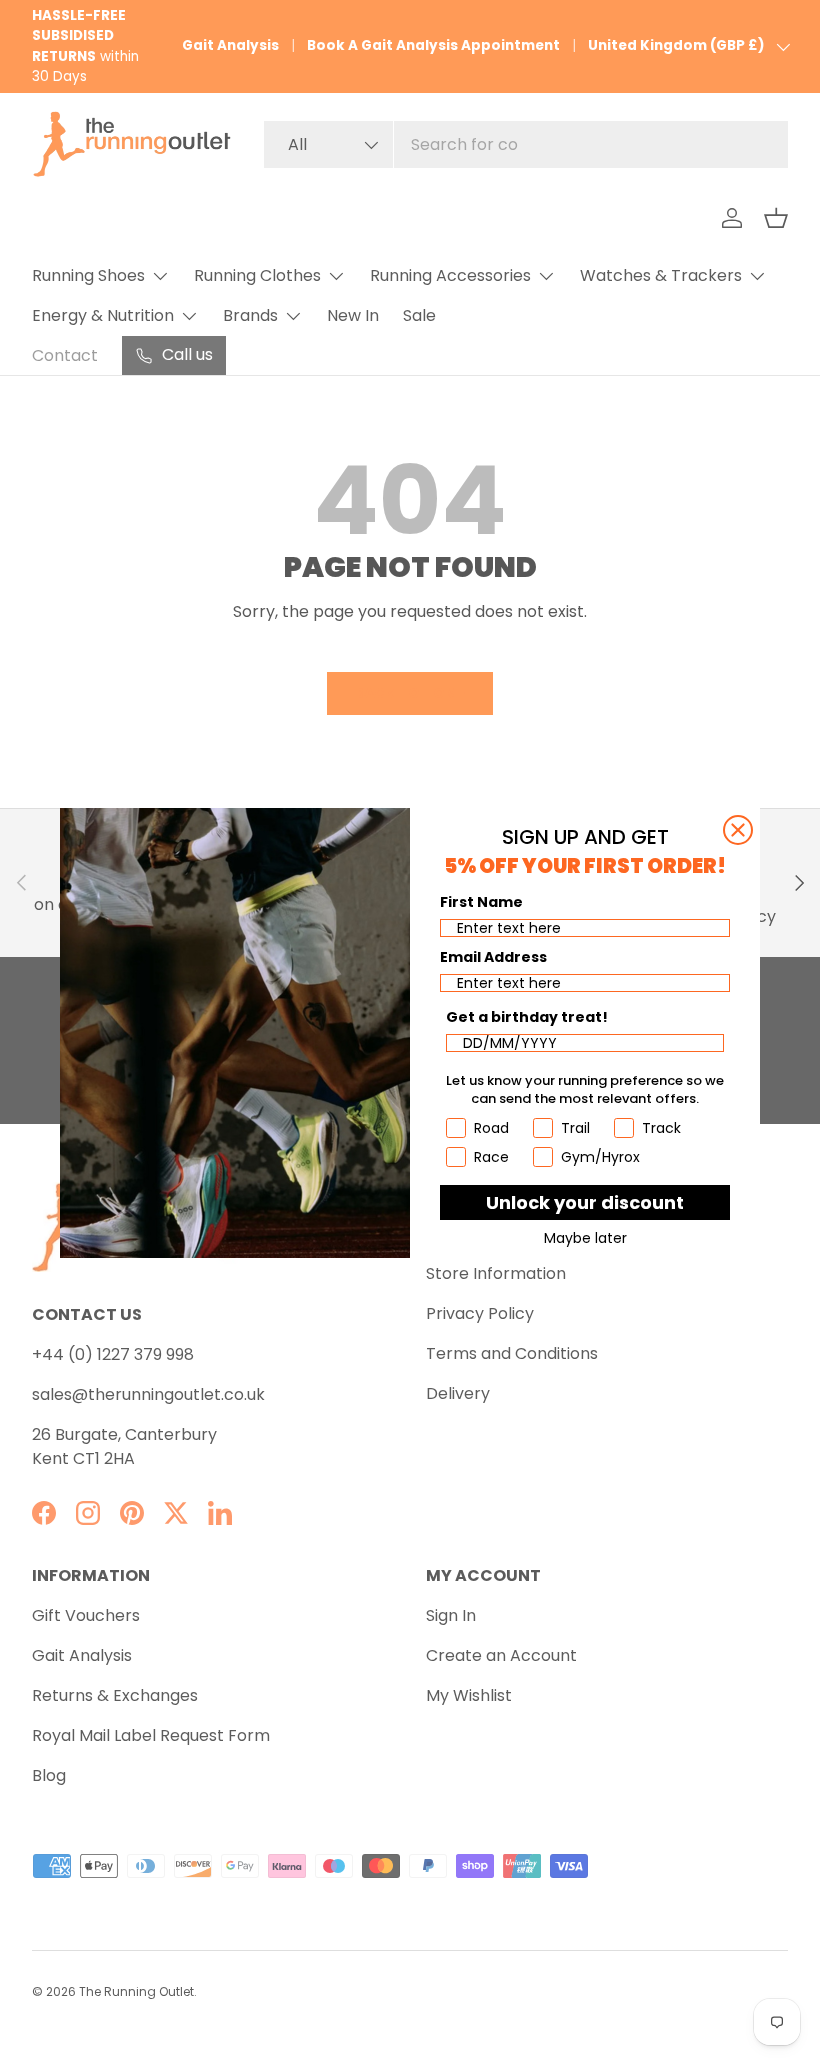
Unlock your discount (585, 1202)
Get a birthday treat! (527, 1017)
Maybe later (585, 1238)
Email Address (493, 957)
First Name (481, 902)
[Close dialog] (738, 830)
